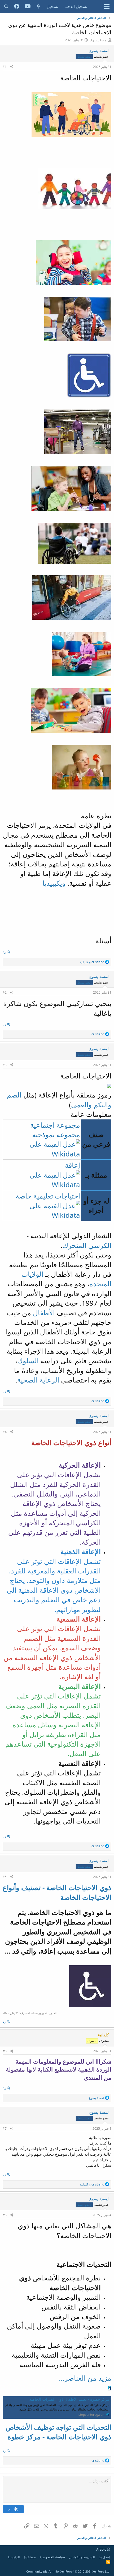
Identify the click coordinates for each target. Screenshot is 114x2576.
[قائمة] (107, 7)
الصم (14, 1095)
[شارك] (12, 67)
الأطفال (44, 1313)
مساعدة (30, 2557)
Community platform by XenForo (68, 2571)
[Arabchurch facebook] (17, 7)
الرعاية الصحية (38, 1380)
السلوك (28, 1361)
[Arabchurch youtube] (28, 7)
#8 (5, 2215)
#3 (5, 1065)
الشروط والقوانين (82, 2557)
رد (5, 952)
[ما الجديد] (39, 6)
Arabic (102, 2549)
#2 (5, 992)
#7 (5, 2129)
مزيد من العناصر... (85, 2378)
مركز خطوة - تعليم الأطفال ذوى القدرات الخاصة (69, 2399)
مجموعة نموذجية (56, 1135)
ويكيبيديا (55, 883)
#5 (5, 1877)
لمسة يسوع (99, 40)
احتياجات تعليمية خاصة (48, 1196)
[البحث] (6, 6)
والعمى (81, 1105)
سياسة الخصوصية (52, 2557)
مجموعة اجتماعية (55, 1125)
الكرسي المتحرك (87, 1245)
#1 (5, 67)
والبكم (102, 1105)
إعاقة (73, 1165)
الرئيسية (14, 2557)
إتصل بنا (104, 2557)
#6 (5, 2051)
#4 (5, 1432)
